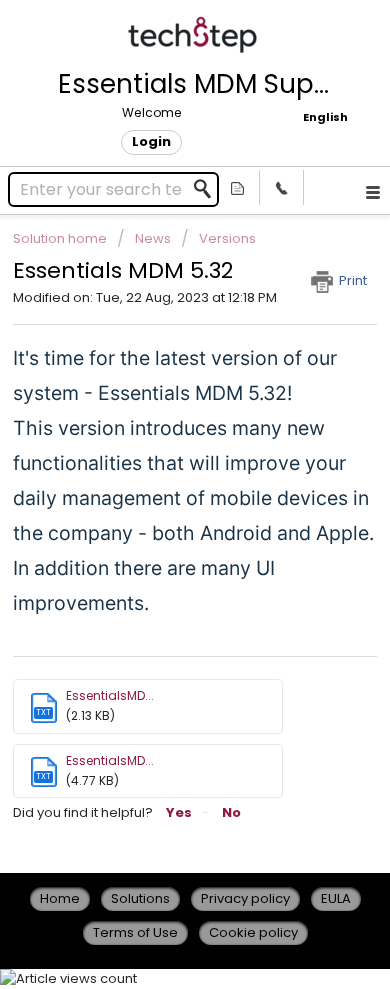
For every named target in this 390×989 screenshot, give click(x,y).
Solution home (61, 238)
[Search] (208, 189)
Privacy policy (245, 898)
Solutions (140, 898)
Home (60, 898)
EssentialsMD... (110, 695)
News (153, 238)
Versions (227, 238)
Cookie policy (253, 932)
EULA (336, 898)
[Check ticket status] (238, 187)
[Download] (158, 479)
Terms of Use (135, 932)
